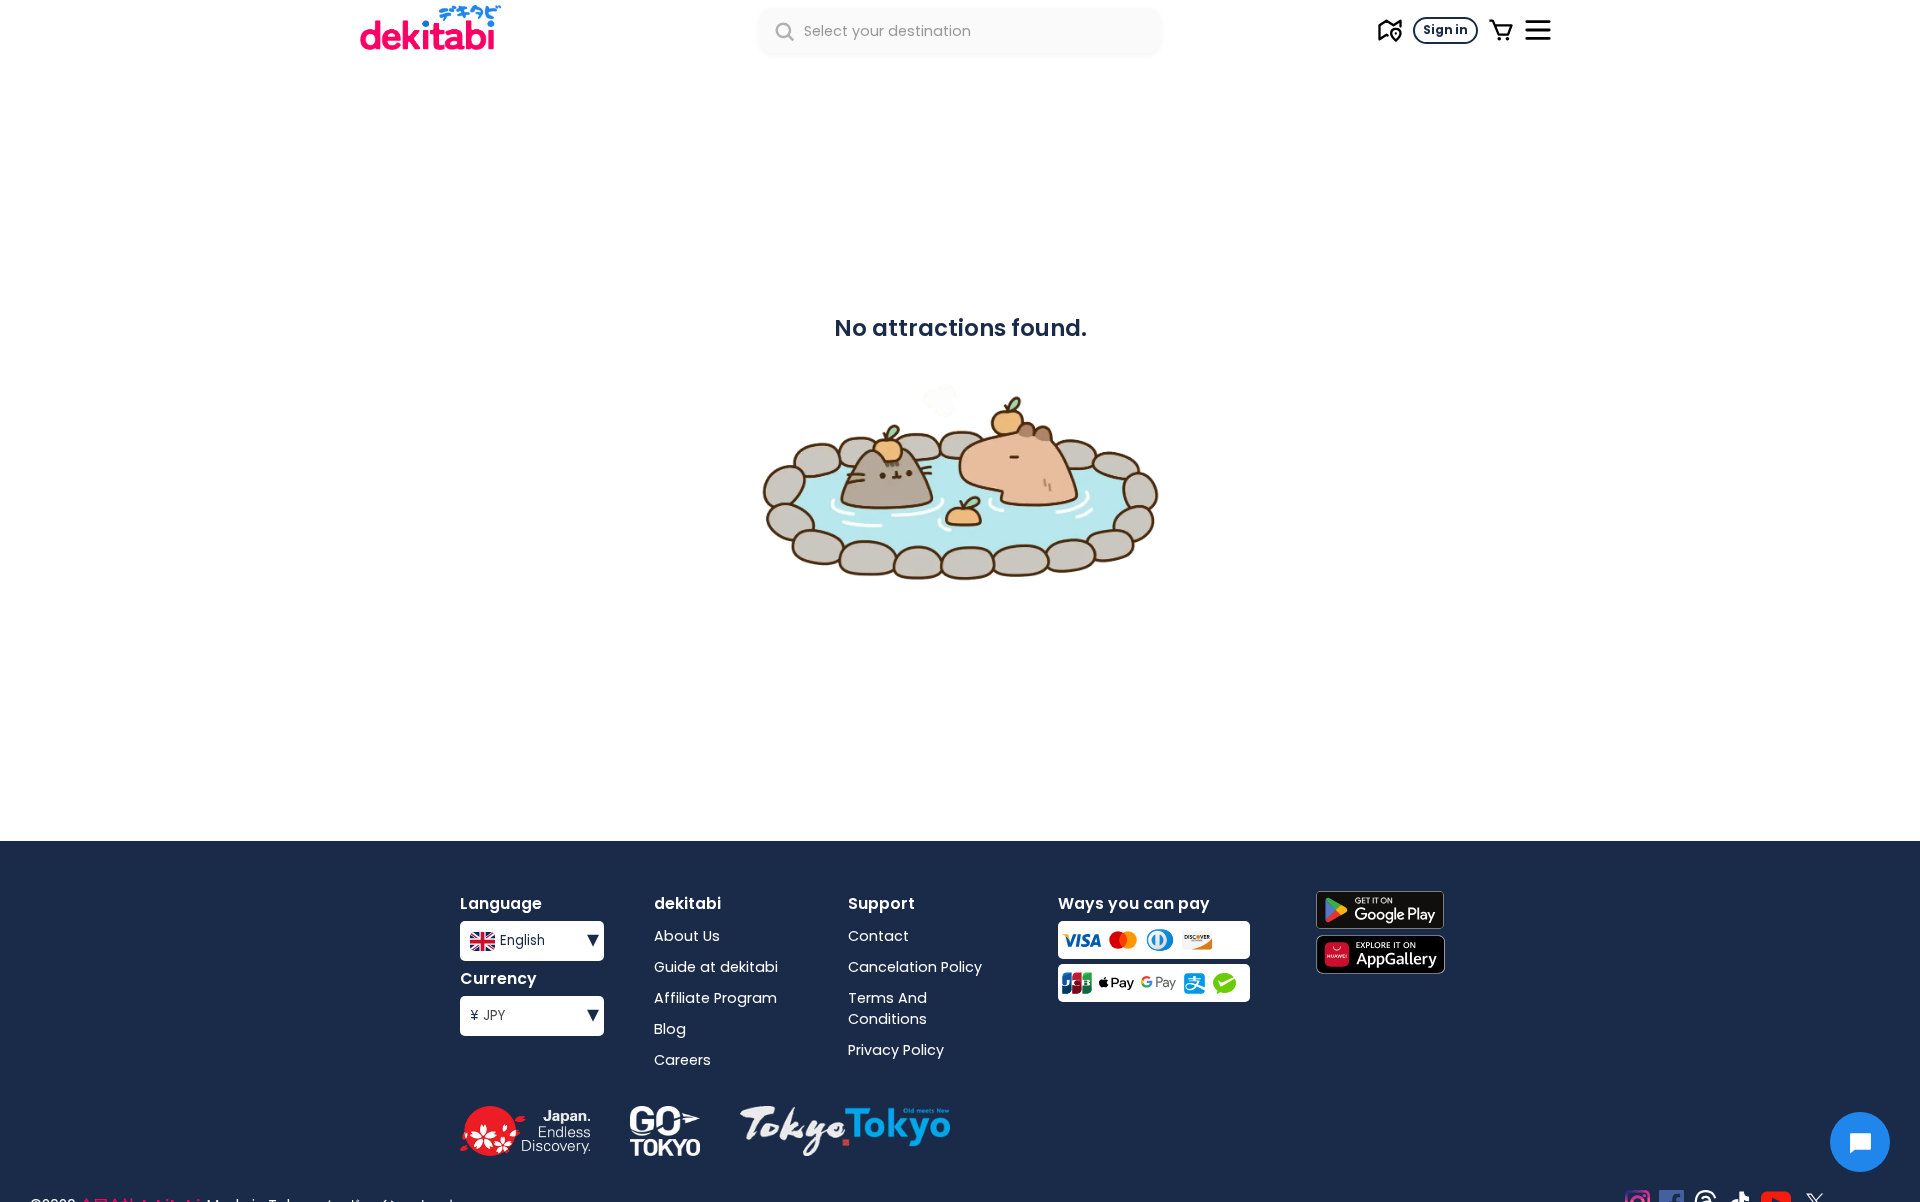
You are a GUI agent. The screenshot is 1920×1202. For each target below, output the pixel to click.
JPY (534, 1013)
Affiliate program (715, 998)
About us (687, 936)
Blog (670, 1029)
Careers (682, 1060)
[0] (1501, 30)
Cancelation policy (915, 967)
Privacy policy (896, 1050)
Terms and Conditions (887, 1008)
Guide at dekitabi (716, 967)
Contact (878, 936)
